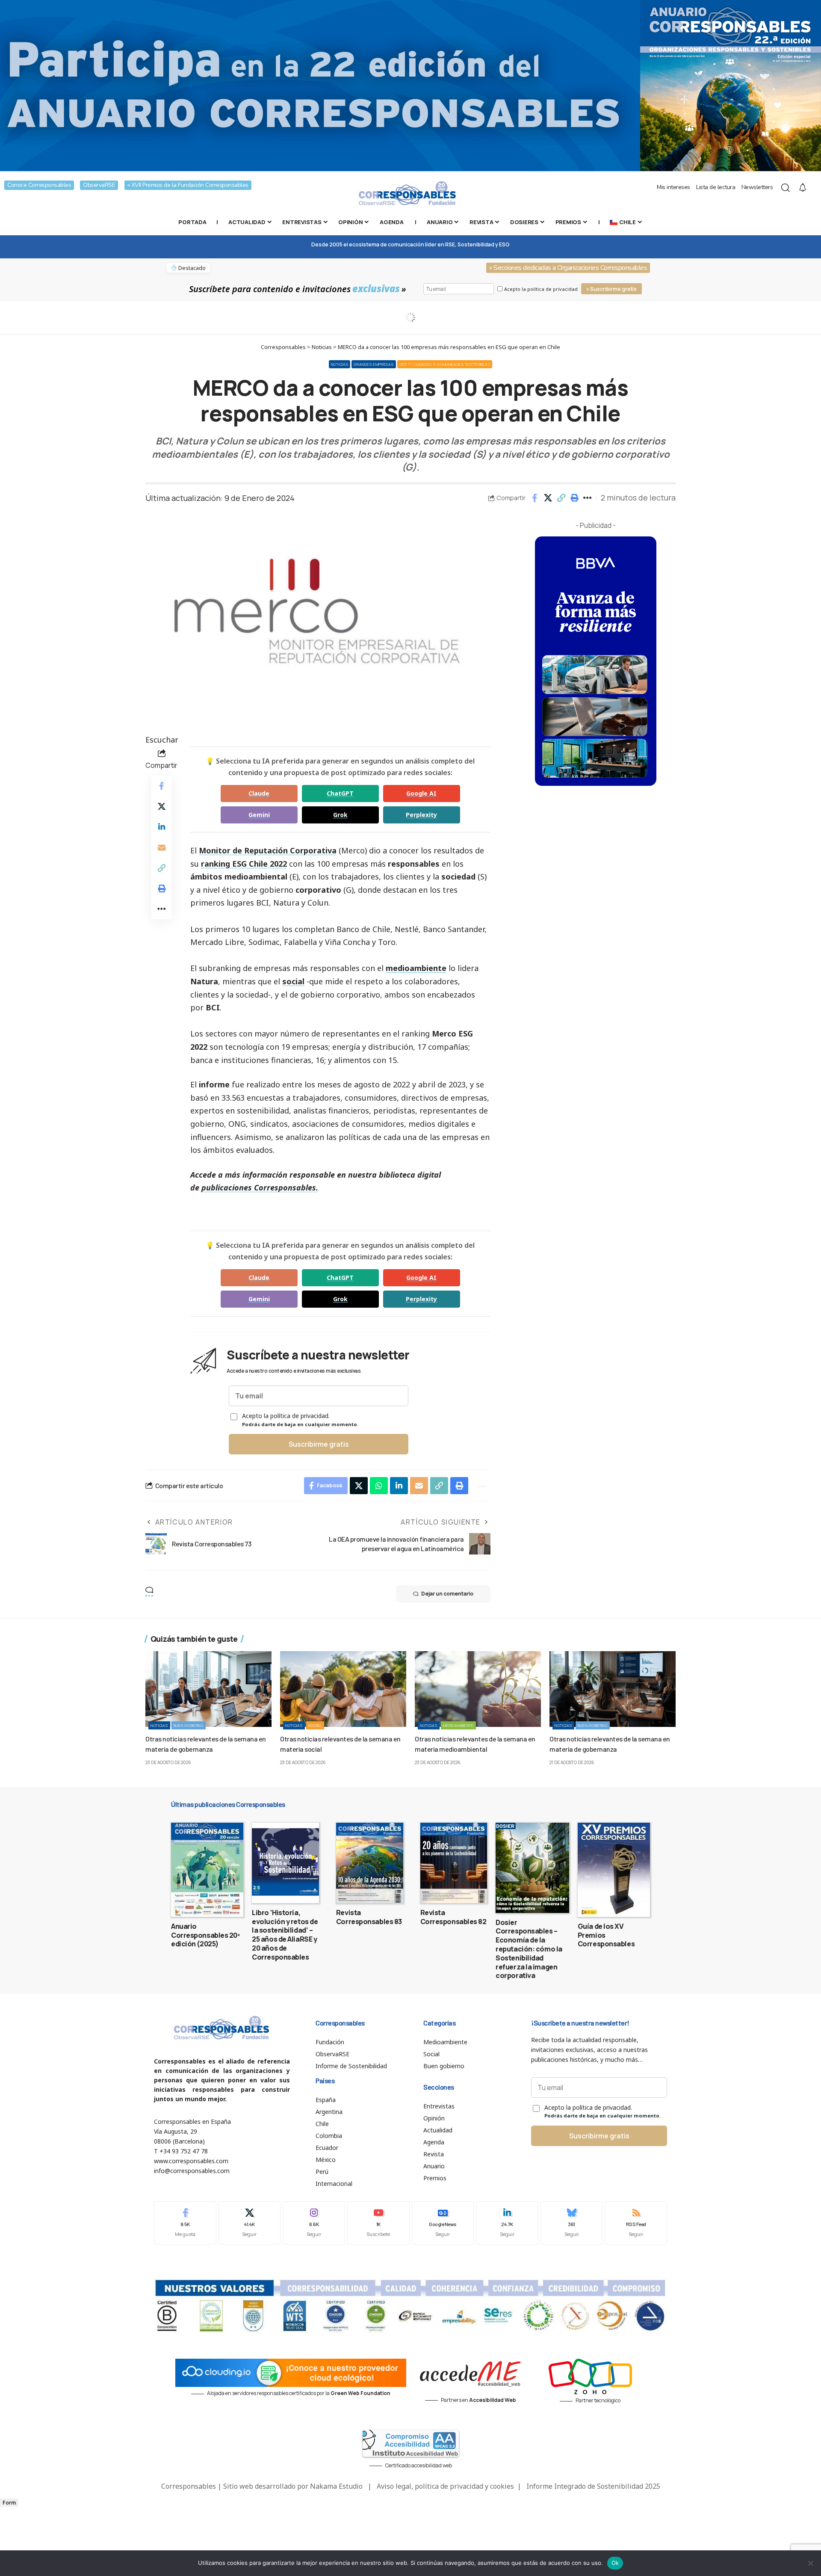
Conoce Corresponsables (39, 185)
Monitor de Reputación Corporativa (268, 850)
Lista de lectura (716, 187)
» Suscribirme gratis (611, 289)
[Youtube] (378, 2223)
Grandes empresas (374, 364)
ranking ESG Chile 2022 (244, 864)
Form (9, 2503)
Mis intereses (673, 187)
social (293, 981)
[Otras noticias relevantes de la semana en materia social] (343, 1689)
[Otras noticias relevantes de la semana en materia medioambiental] (478, 1689)
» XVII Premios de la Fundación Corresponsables (188, 185)
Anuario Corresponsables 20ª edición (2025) (205, 1935)
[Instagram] (314, 2223)
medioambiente (416, 968)
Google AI (421, 793)
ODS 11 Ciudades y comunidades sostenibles (445, 364)
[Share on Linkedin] (162, 827)
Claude (259, 793)
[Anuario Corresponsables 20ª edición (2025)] (207, 1870)
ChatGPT (340, 793)
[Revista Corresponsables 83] (370, 1863)
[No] (810, 2563)
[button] (561, 498)
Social (315, 1725)
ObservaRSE (99, 185)
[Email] (162, 847)
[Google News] (443, 2223)
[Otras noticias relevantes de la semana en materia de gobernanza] (208, 1689)
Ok (615, 2563)
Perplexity (421, 815)
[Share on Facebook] (535, 498)
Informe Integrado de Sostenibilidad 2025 (593, 2486)
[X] (250, 2223)
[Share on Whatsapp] (379, 1486)
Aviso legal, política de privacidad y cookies (445, 2486)
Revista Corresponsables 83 (369, 1917)
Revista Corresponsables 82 (453, 1917)
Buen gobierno (189, 1725)
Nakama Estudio (336, 2486)
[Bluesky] (572, 2223)
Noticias (340, 364)
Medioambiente (458, 1725)
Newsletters (757, 187)
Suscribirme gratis (319, 1444)
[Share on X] (548, 498)
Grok (340, 815)
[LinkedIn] (507, 2223)
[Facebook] (185, 2223)
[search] (786, 188)
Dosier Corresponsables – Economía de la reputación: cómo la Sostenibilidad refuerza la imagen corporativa (529, 1949)
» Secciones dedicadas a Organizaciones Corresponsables (568, 268)
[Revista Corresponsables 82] (454, 1863)
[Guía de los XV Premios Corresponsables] (614, 1870)
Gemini (259, 815)
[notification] (803, 188)
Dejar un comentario (447, 1594)
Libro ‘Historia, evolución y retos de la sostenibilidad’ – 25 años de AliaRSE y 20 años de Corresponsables (285, 1935)
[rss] (636, 2223)
